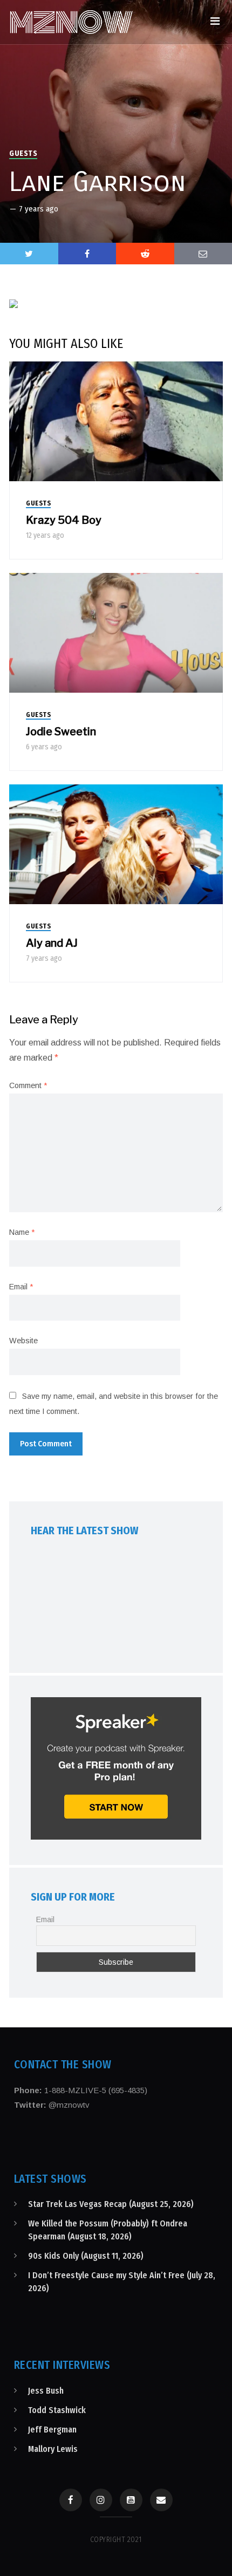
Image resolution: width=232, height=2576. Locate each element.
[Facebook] (71, 2500)
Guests (23, 153)
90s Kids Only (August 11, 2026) (86, 2256)
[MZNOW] (71, 22)
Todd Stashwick (57, 2410)
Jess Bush (46, 2391)
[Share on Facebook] (87, 254)
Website (23, 1341)
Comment (28, 1085)
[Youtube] (131, 2500)
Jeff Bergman (52, 2430)
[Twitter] (29, 254)
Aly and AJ (52, 943)
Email (21, 1287)
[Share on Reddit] (145, 254)
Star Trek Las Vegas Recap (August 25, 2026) (111, 2204)
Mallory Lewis (53, 2449)
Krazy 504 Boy (64, 520)
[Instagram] (101, 2500)
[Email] (161, 2500)
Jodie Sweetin (61, 732)
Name (22, 1232)
